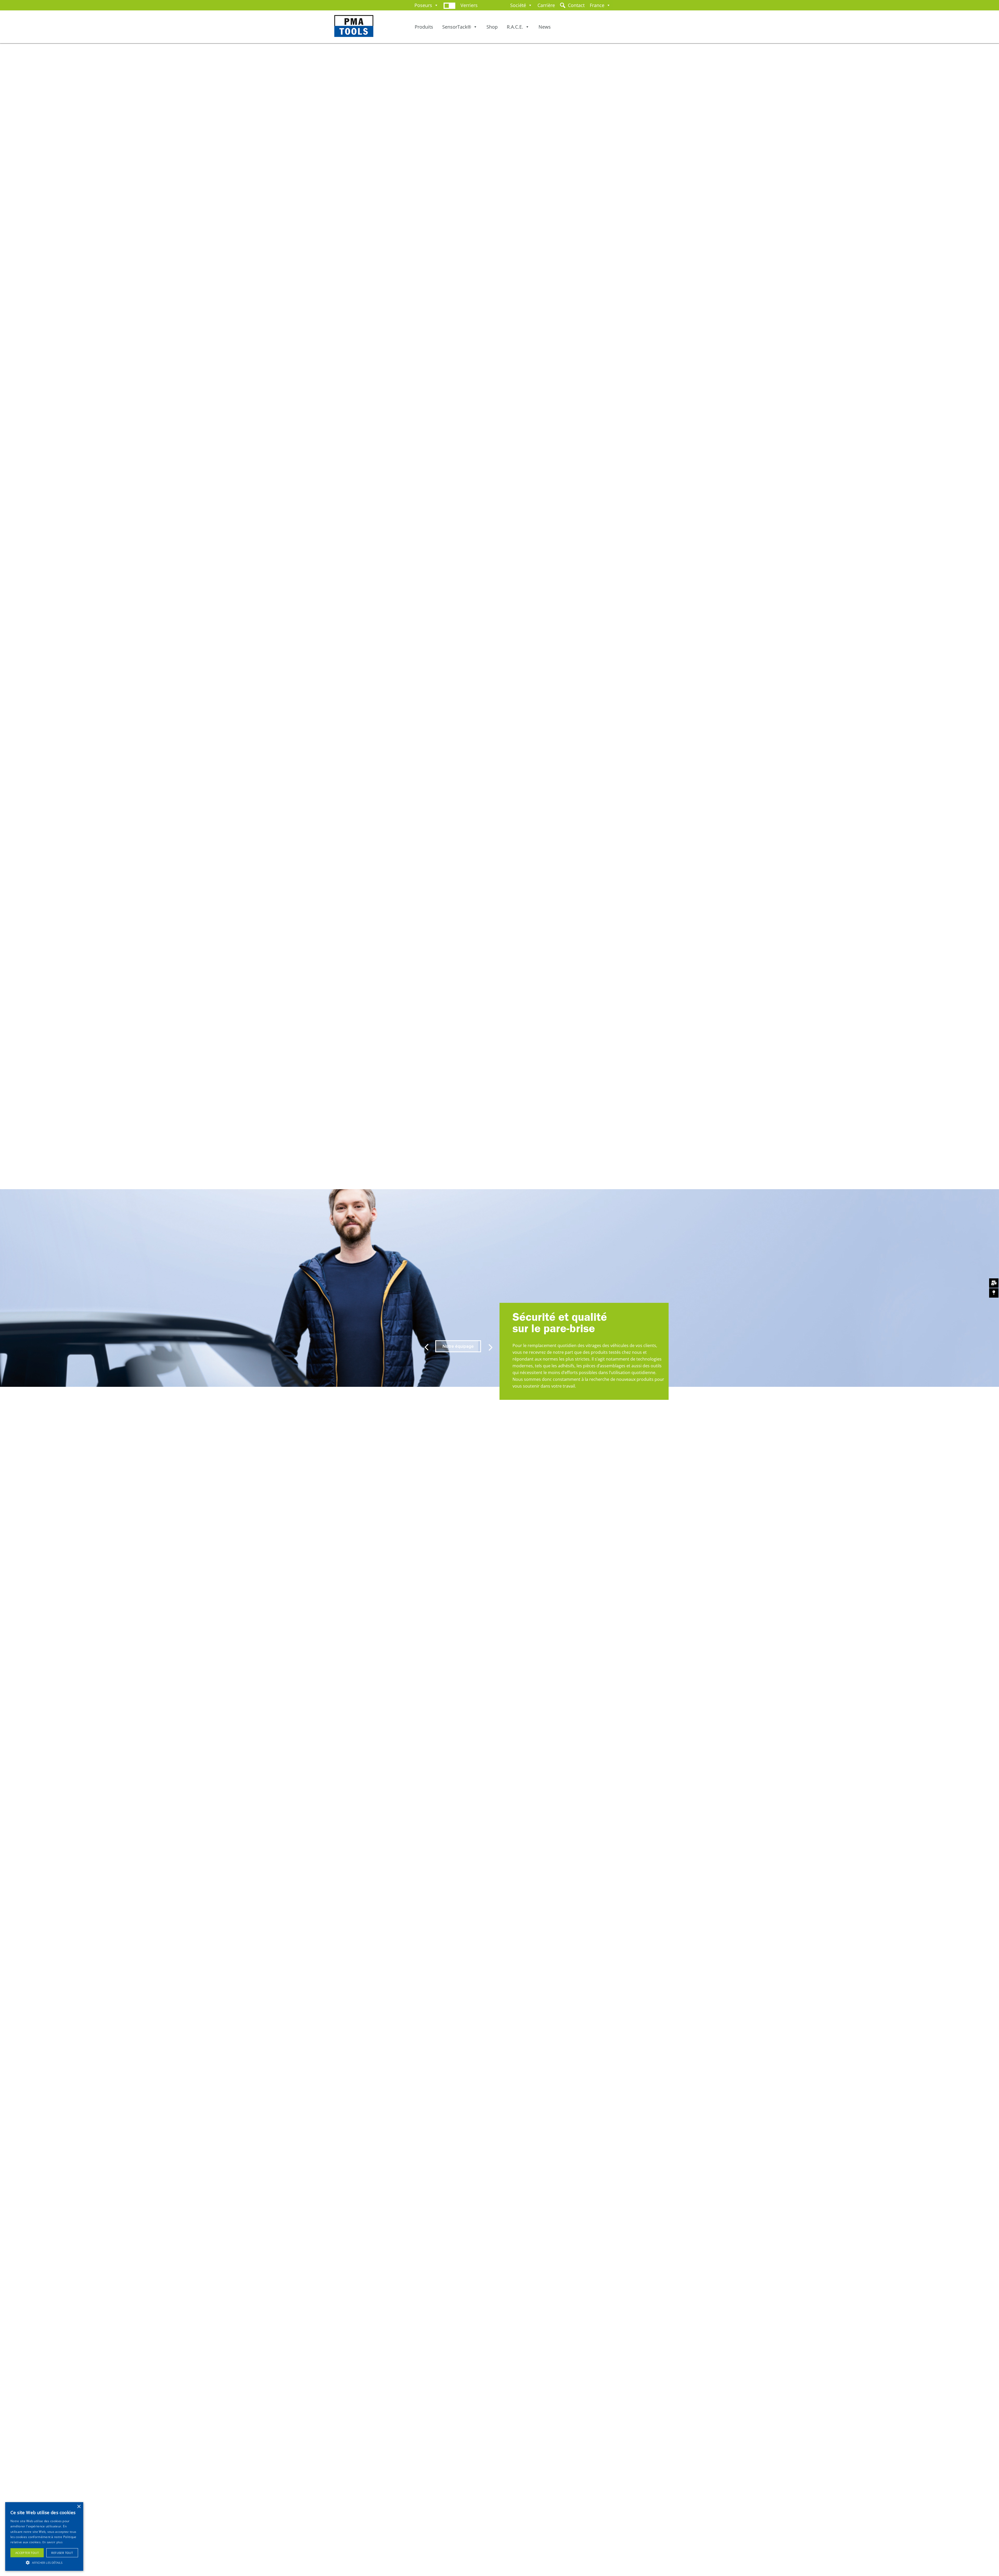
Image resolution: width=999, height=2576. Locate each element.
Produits (424, 27)
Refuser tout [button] (62, 2553)
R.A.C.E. (515, 27)
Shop (492, 27)
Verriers (469, 5)
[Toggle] (449, 5)
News (545, 27)
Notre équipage (458, 1346)
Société (518, 5)
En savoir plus (52, 2542)
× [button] (79, 2507)
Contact (576, 5)
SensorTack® (457, 27)
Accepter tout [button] (27, 2553)
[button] (44, 2562)
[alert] (44, 2536)
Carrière (546, 5)
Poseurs (423, 5)
